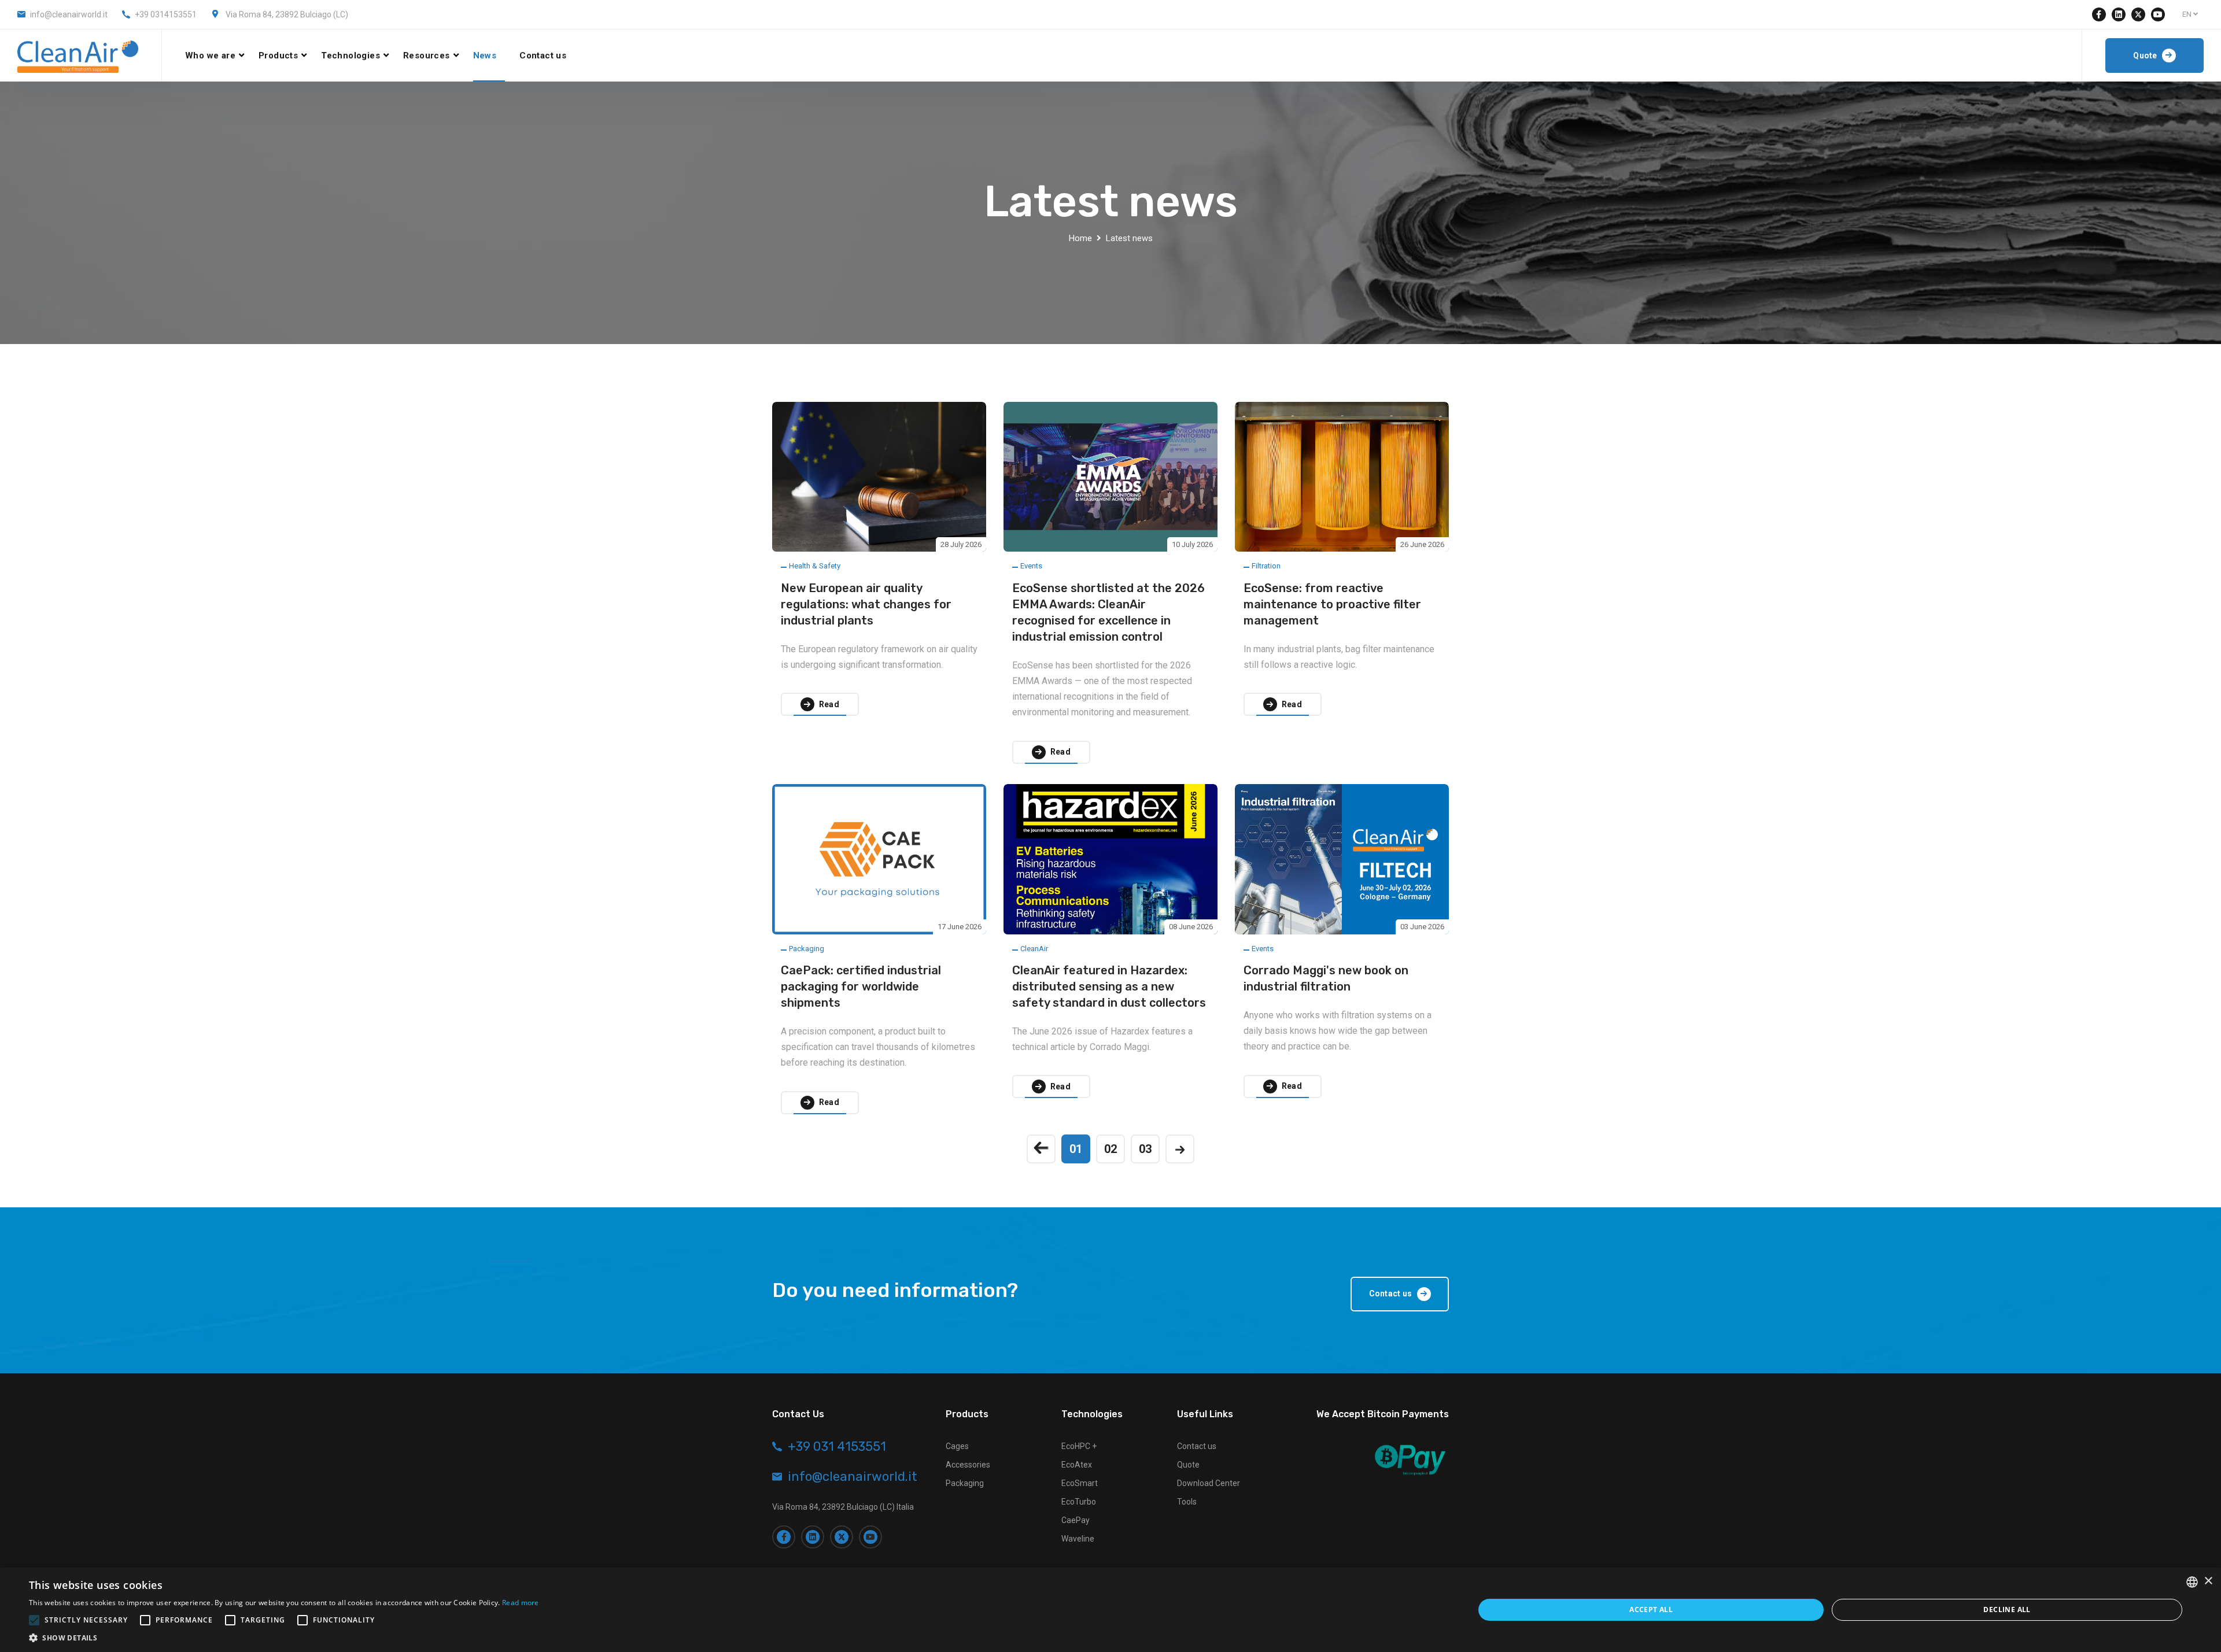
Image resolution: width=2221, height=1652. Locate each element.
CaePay (1076, 1520)
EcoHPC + (1079, 1446)
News (485, 56)
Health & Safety (815, 566)
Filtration (1266, 566)
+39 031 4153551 (837, 1447)
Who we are (210, 56)
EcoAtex (1077, 1465)
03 (1145, 1149)
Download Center (1209, 1483)
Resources (427, 56)
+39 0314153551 (166, 14)
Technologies (351, 56)
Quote (1188, 1465)
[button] (284, 1638)
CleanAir (1034, 949)
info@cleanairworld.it (69, 14)
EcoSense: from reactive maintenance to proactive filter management (1332, 604)
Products (278, 56)
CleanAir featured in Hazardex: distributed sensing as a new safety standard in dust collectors (1109, 986)
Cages (957, 1446)
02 (1110, 1149)
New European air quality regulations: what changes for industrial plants (866, 604)
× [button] (2208, 1581)
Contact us (543, 56)
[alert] (1110, 1610)
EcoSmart (1080, 1483)
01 (1076, 1149)
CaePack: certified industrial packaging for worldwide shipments (861, 986)
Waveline (1078, 1539)
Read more (521, 1603)
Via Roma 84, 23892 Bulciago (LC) (287, 14)
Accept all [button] (1651, 1610)
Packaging (807, 949)
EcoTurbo (1079, 1502)
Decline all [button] (2007, 1610)
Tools (1187, 1502)
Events (1031, 566)
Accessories (968, 1465)
